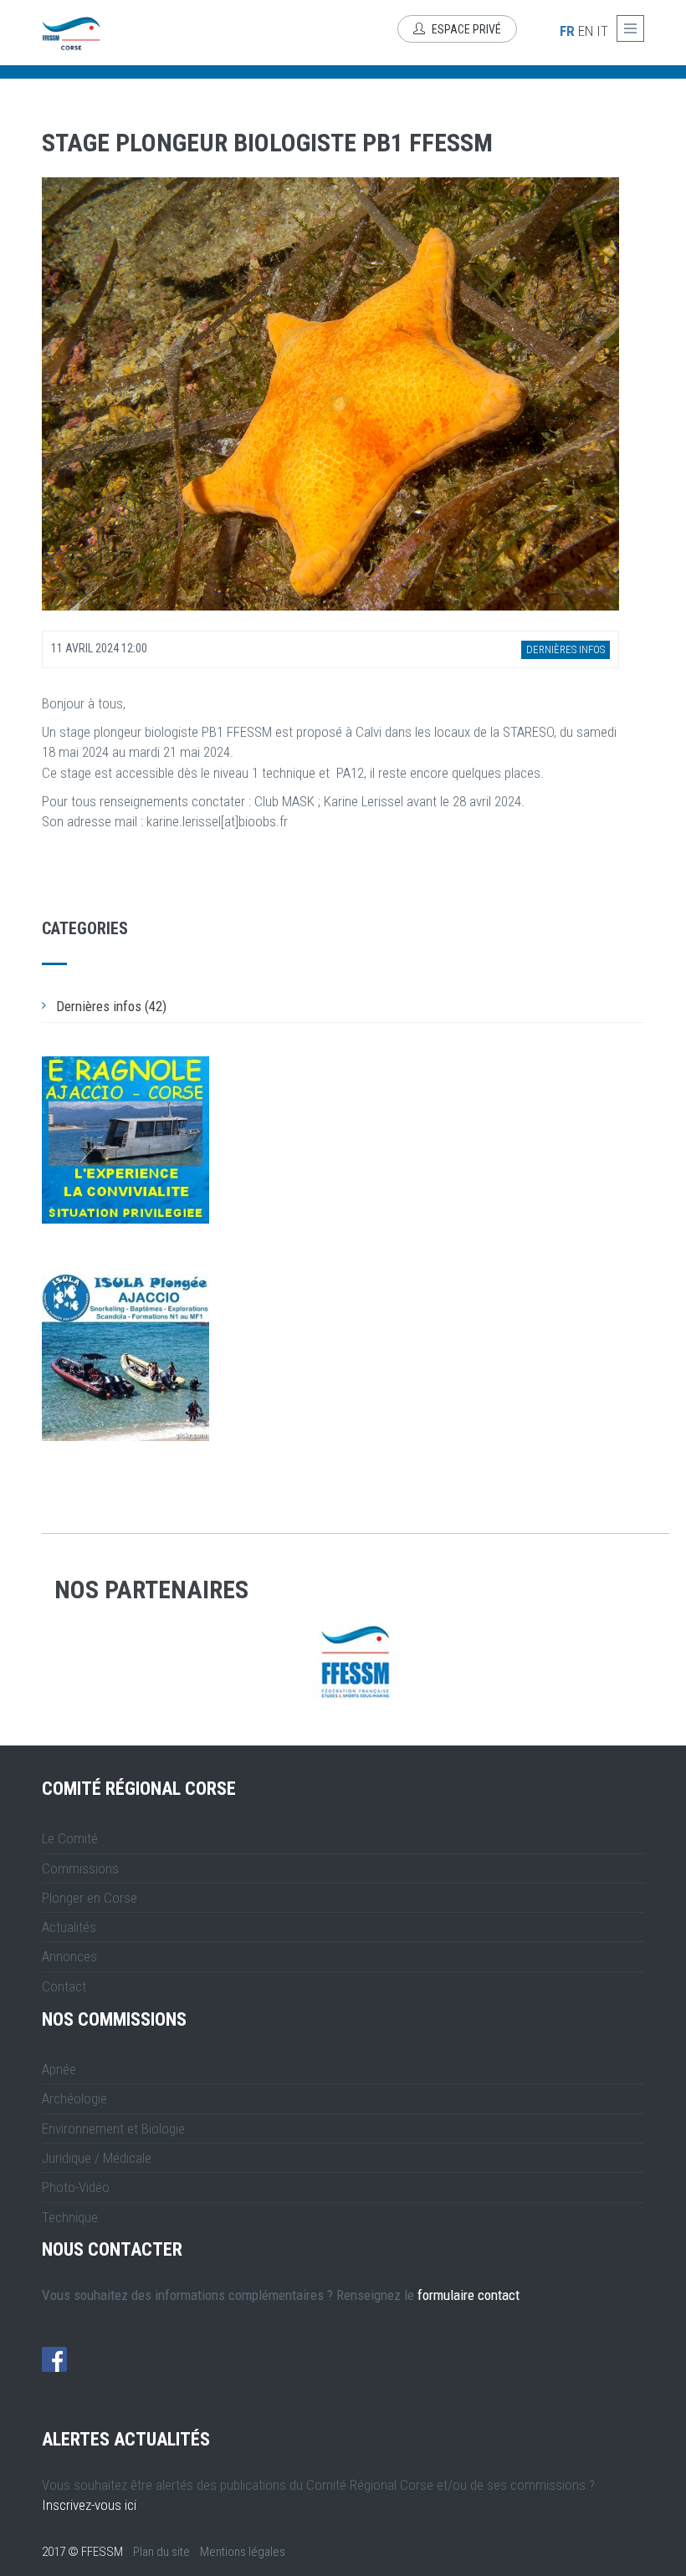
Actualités (69, 1927)
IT (602, 31)
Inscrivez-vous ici (89, 2505)
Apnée (59, 2069)
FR (567, 31)
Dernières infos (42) (111, 1006)
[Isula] (125, 1357)
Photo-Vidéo (76, 2187)
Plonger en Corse (90, 1898)
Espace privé (465, 29)
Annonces (69, 1956)
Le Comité (70, 1838)
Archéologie (74, 2098)
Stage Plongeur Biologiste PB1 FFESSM (267, 143)
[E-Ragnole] (125, 1140)
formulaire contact (468, 2295)
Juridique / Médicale (97, 2158)
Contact (64, 1986)
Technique (70, 2217)
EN (586, 31)
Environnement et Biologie (113, 2129)
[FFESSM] (356, 1662)
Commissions (80, 1868)
